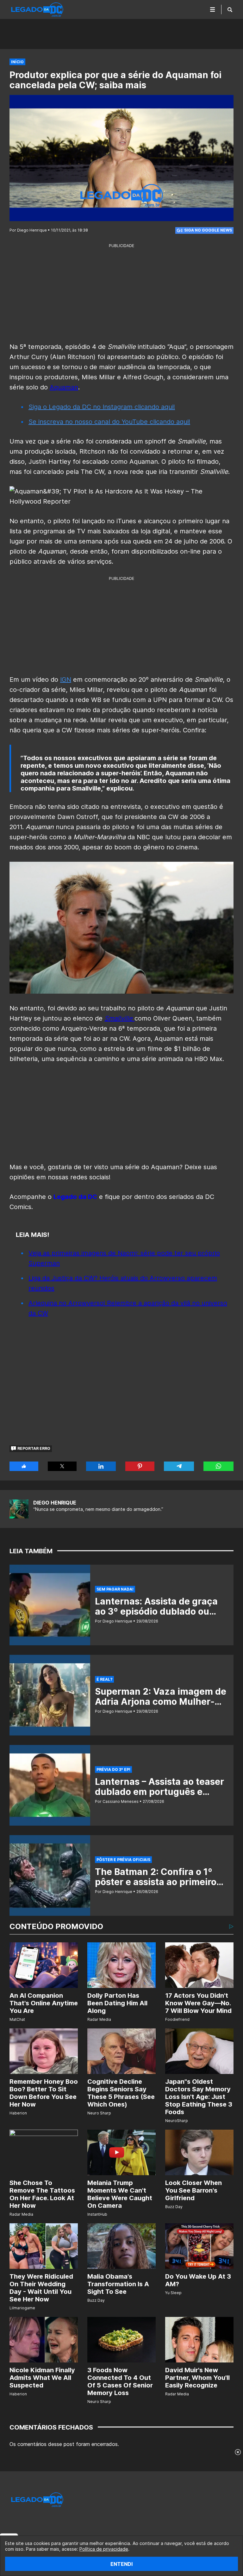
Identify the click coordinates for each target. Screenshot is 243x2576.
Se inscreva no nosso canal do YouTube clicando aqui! (109, 422)
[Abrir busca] (230, 9)
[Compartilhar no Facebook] (24, 1466)
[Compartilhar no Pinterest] (140, 1466)
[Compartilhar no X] (62, 1466)
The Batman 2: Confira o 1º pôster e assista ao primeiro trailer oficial (156, 1882)
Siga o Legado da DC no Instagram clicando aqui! (102, 407)
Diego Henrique (55, 1503)
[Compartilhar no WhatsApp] (218, 1466)
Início (17, 62)
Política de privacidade (104, 2549)
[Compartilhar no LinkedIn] (101, 1466)
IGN (66, 680)
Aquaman (64, 387)
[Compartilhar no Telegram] (179, 1466)
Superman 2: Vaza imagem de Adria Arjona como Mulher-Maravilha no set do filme (161, 1702)
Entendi (121, 2564)
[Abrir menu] (213, 9)
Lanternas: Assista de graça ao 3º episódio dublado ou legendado (156, 1611)
